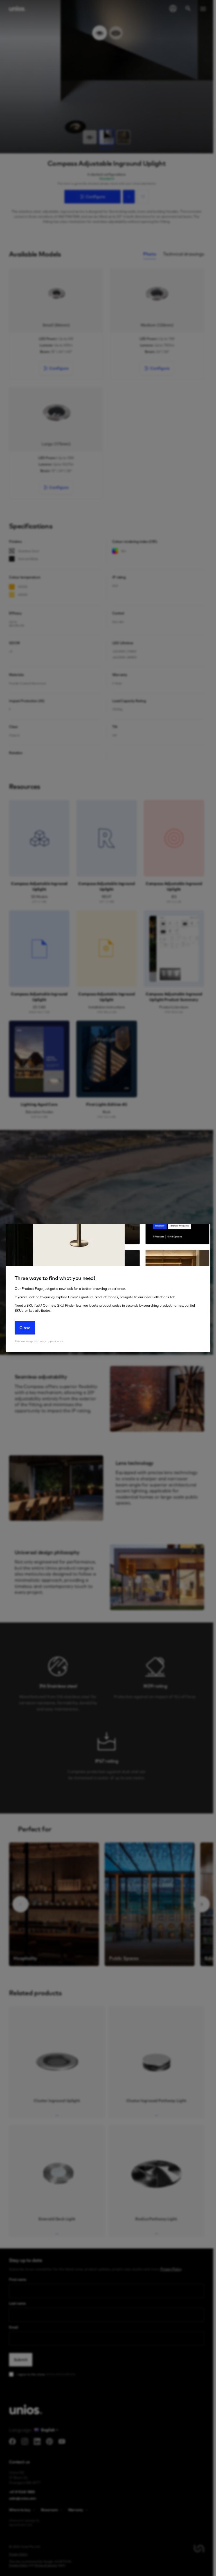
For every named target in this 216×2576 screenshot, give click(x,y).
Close (25, 1328)
